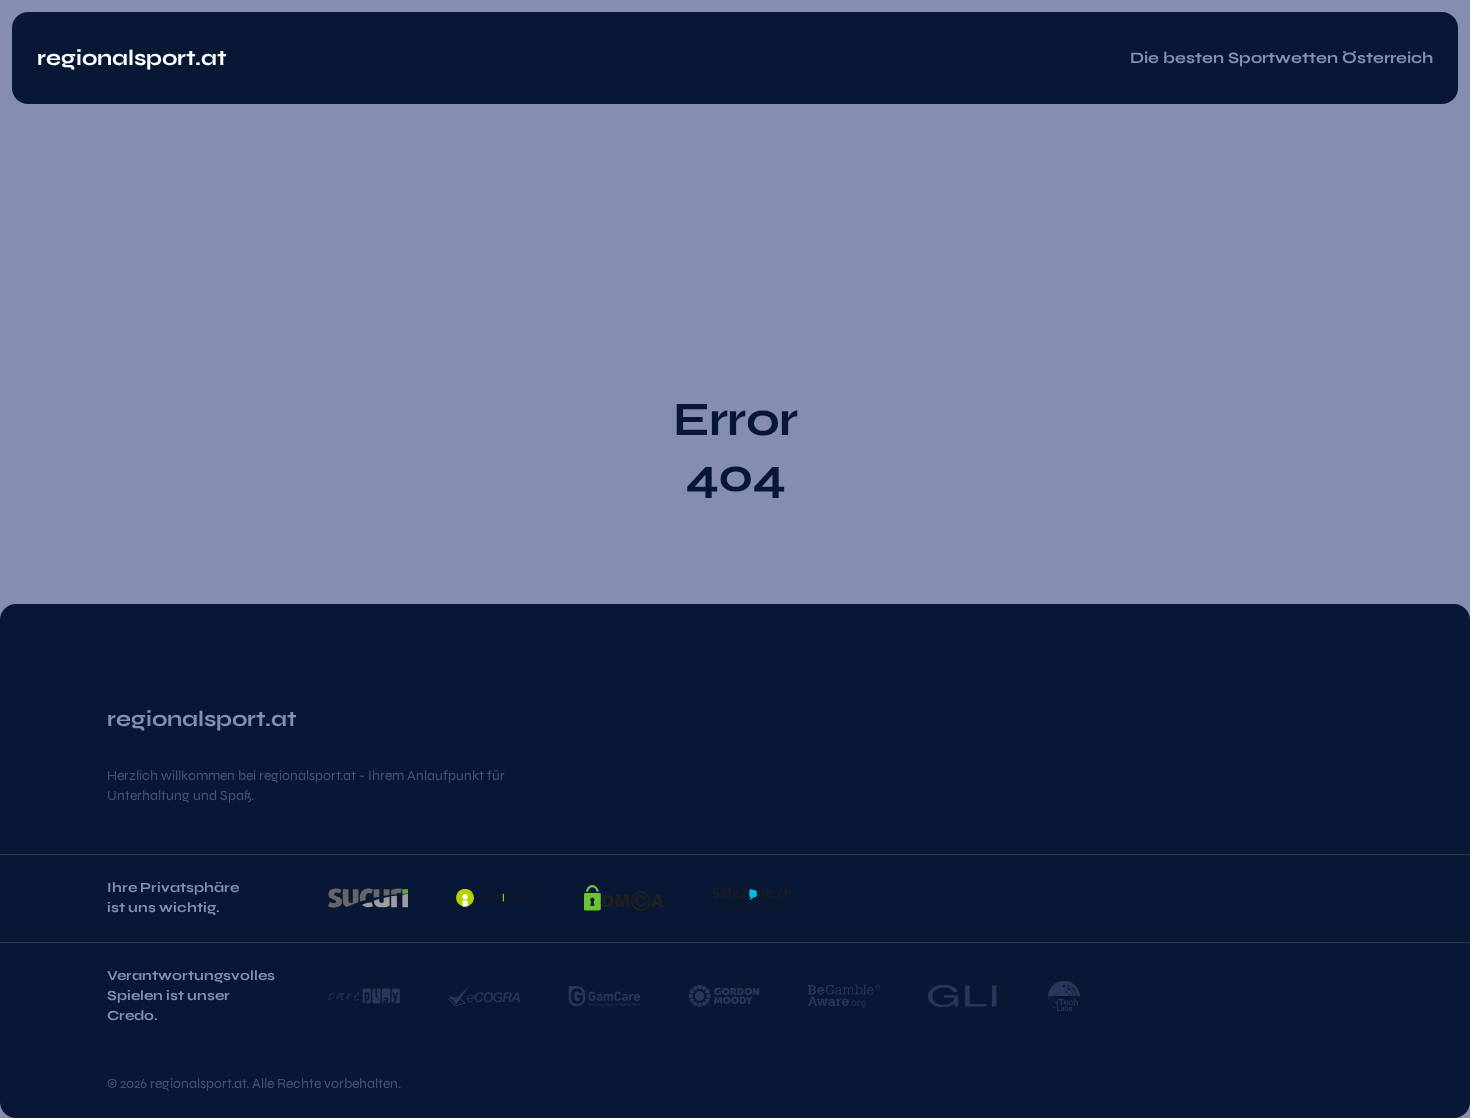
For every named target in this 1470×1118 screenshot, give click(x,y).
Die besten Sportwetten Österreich (1281, 57)
